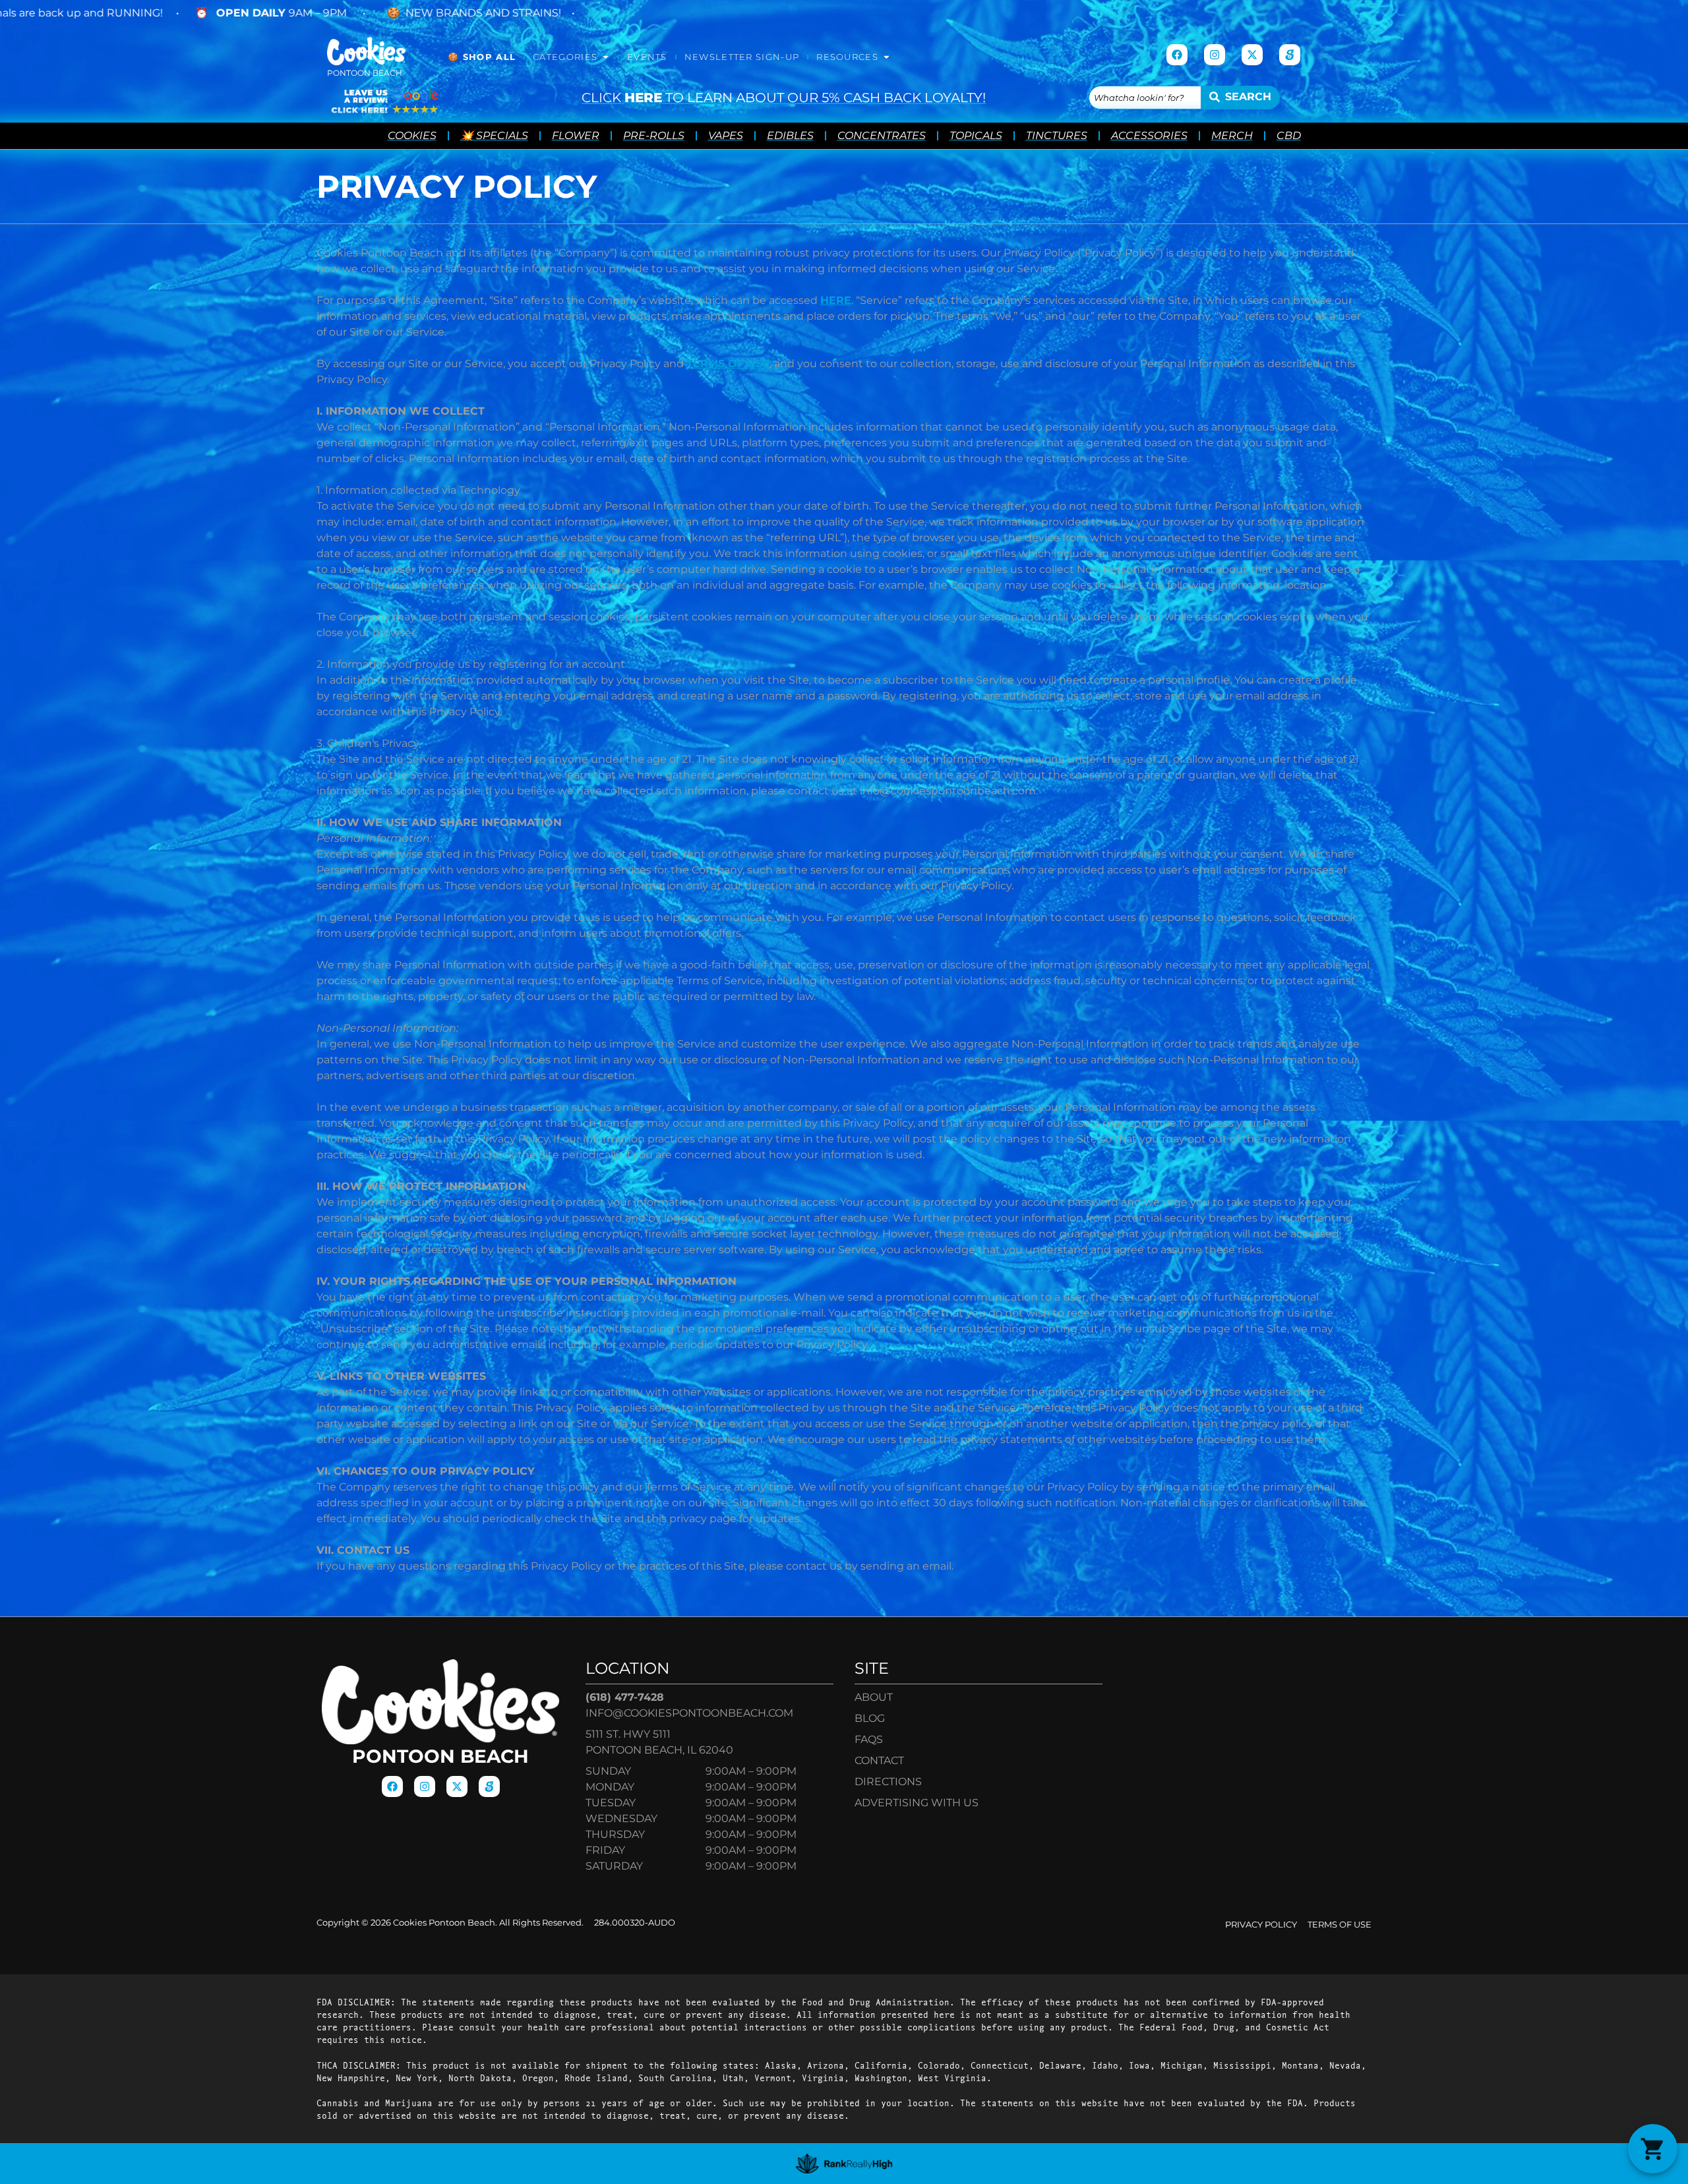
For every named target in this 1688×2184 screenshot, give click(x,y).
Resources (847, 57)
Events (647, 57)
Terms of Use (728, 364)
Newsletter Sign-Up (742, 57)
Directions (888, 1782)
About (874, 1697)
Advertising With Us (917, 1803)
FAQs (869, 1739)
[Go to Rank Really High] (844, 2164)
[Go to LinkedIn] (1290, 55)
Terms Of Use (1340, 1925)
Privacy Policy (1261, 1925)
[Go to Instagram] (1215, 55)
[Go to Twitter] (1252, 55)
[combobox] (1145, 98)
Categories (565, 57)
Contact (879, 1760)
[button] (1653, 2149)
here (836, 300)
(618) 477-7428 (625, 1697)
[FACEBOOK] (1177, 55)
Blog (870, 1718)
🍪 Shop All (482, 57)
